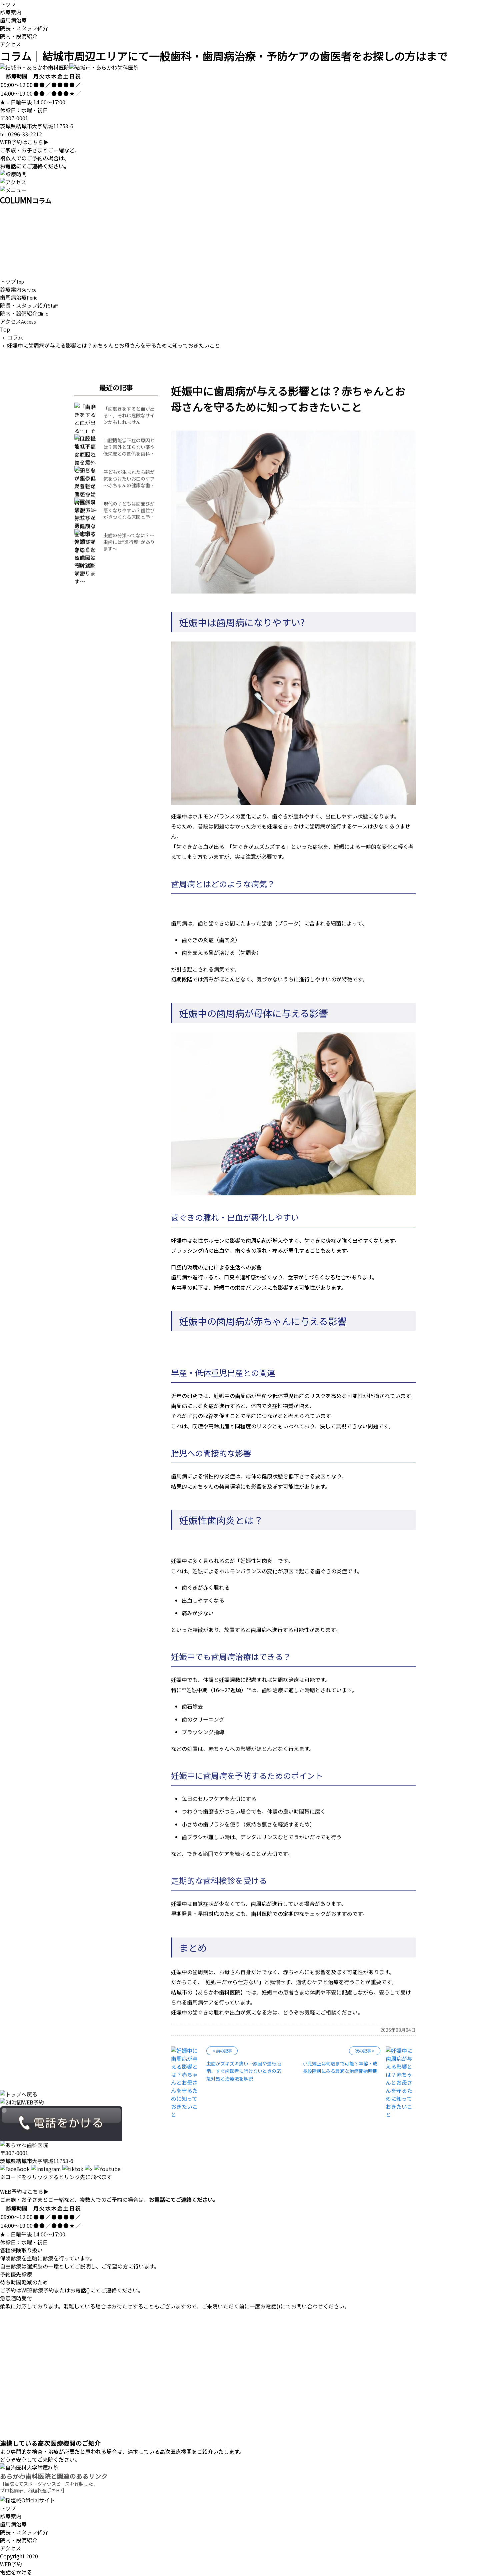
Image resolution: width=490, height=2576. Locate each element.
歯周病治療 (13, 20)
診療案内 (11, 12)
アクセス (10, 44)
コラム (15, 337)
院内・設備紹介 (19, 36)
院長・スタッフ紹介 (24, 28)
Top (5, 329)
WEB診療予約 (38, 2290)
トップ (8, 4)
